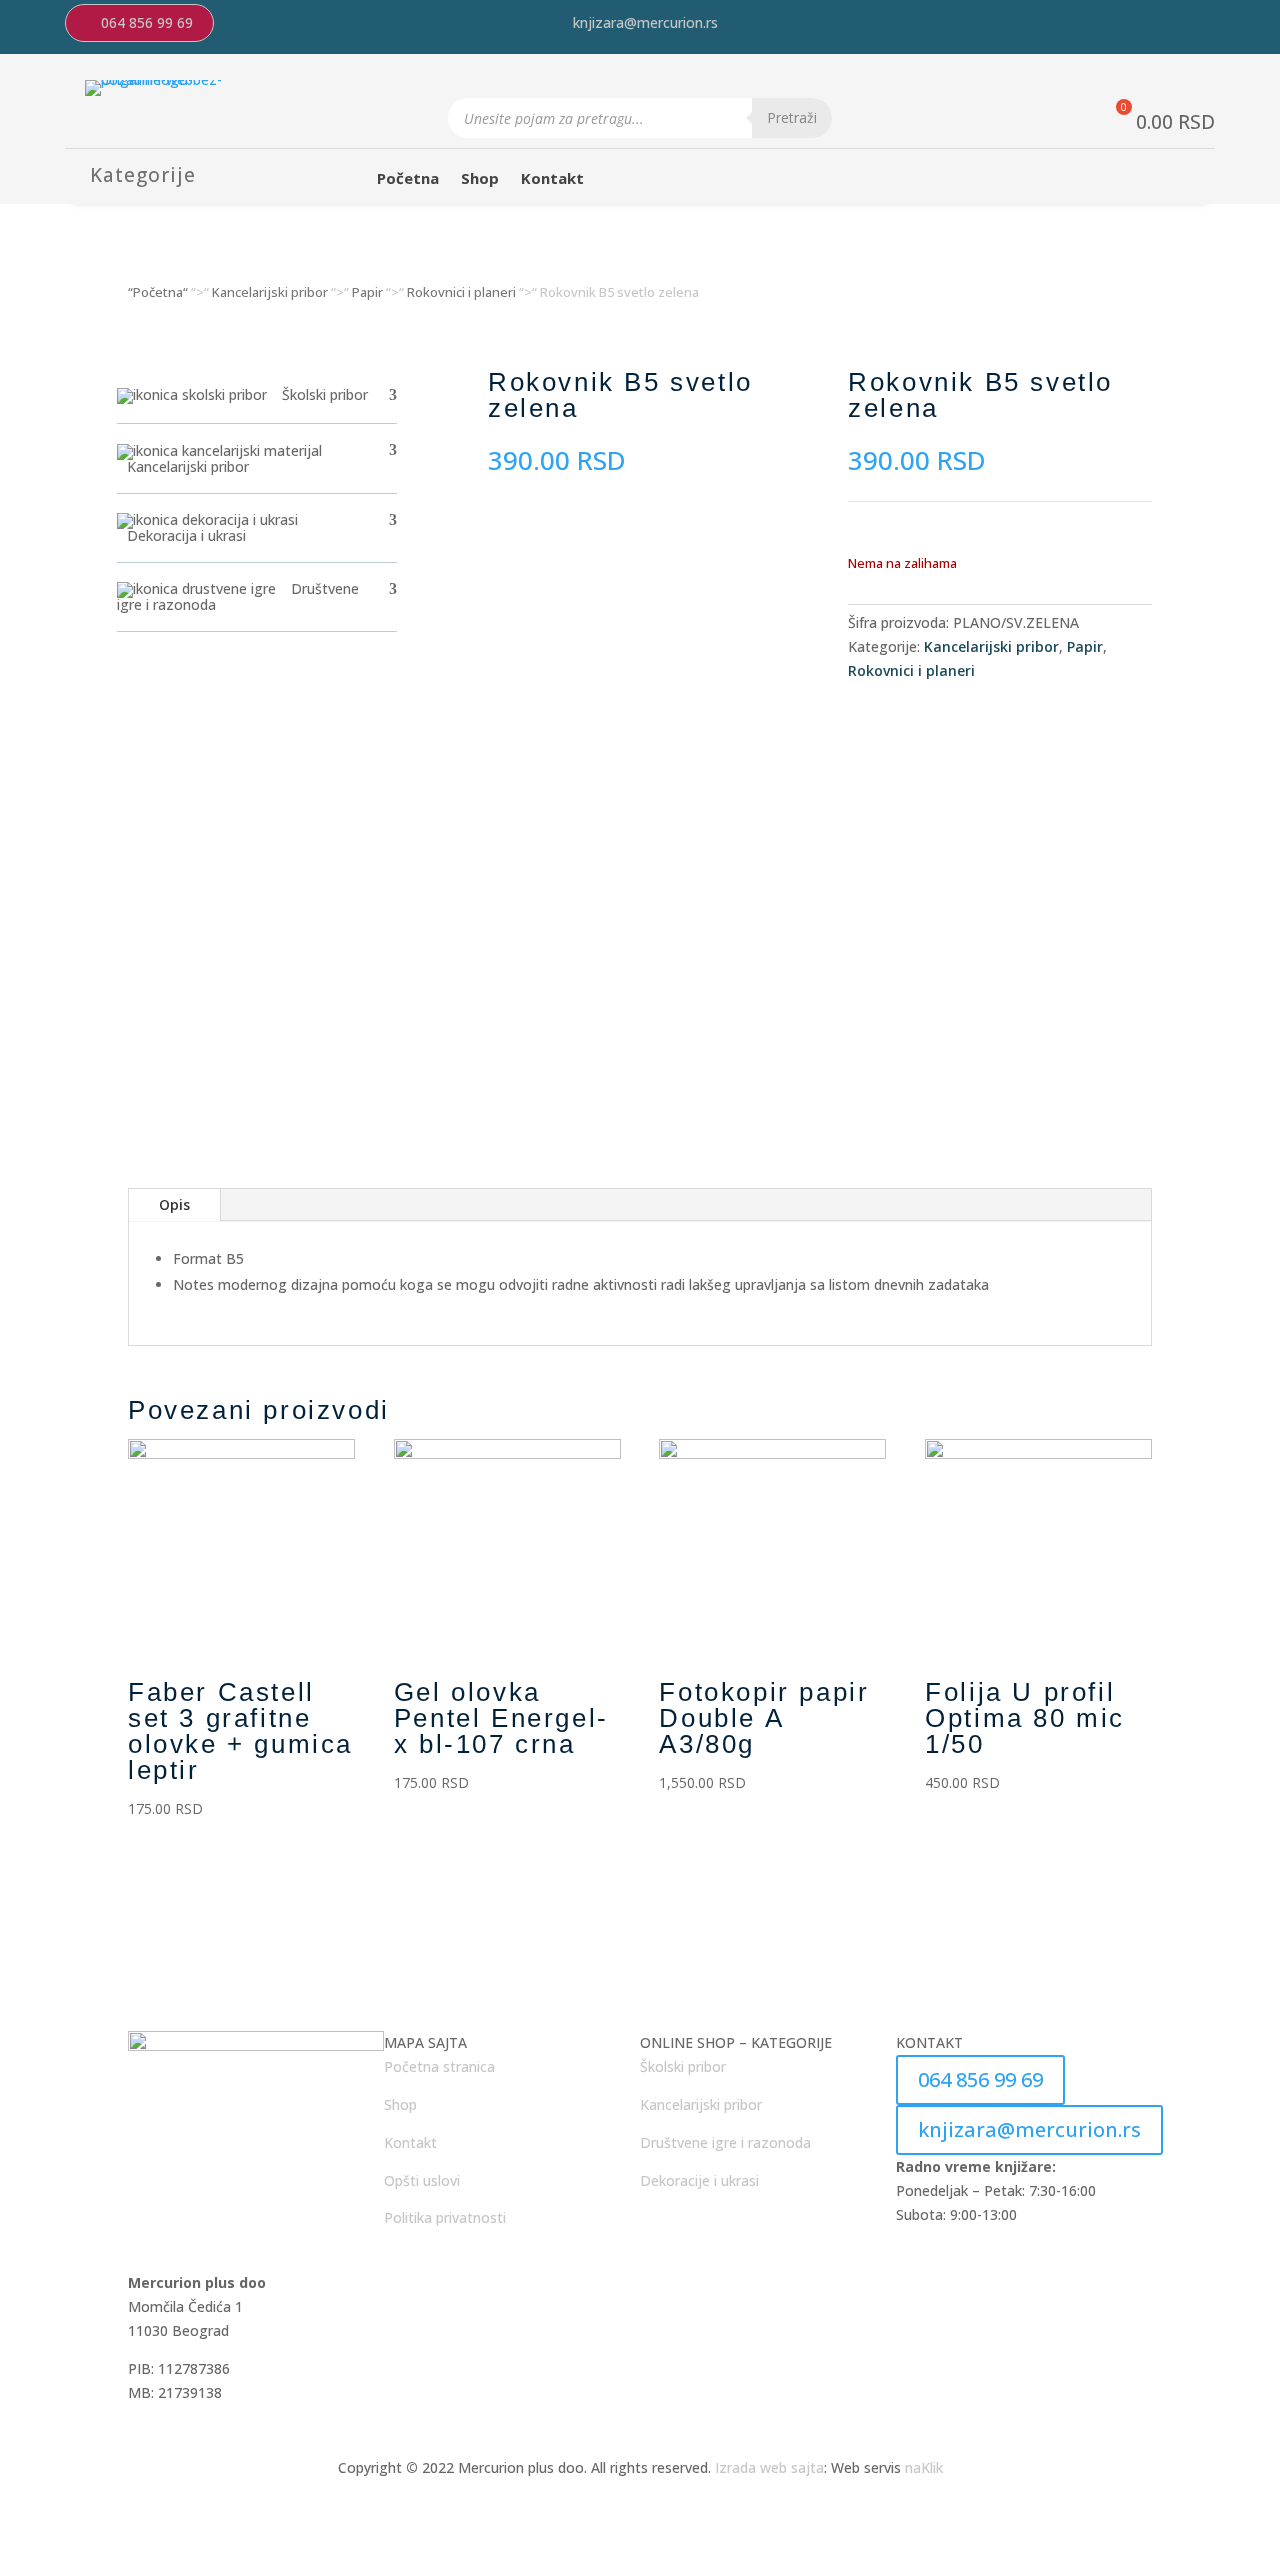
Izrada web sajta (769, 2467)
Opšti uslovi (422, 2180)
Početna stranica (439, 2066)
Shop (480, 179)
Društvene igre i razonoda (725, 2142)
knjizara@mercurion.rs (645, 22)
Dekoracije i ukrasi (699, 2180)
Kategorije (143, 175)
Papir (367, 292)
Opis (174, 1204)
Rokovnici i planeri (461, 292)
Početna (408, 179)
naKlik (924, 2467)
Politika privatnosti (445, 2217)
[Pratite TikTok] (1209, 25)
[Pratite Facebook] (1169, 25)
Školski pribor (683, 2066)
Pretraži (792, 117)
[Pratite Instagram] (1129, 25)
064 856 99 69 (147, 22)
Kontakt (552, 179)
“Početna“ (158, 292)
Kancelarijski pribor (270, 292)
